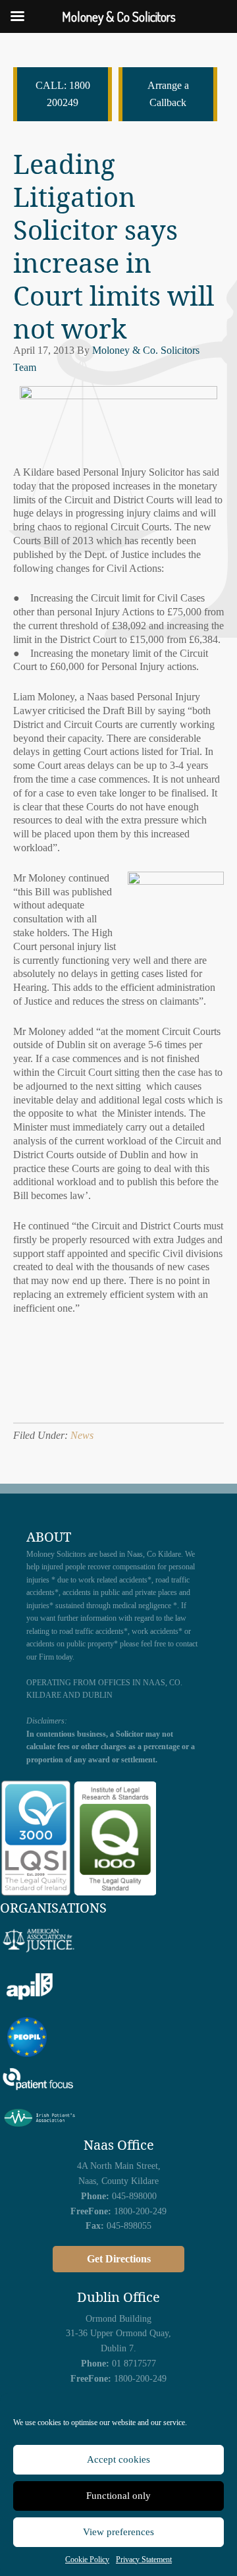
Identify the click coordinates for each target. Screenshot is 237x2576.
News (82, 1435)
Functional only (118, 2496)
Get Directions (119, 2259)
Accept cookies (118, 2459)
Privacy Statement (144, 2560)
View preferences (118, 2532)
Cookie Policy (87, 2560)
